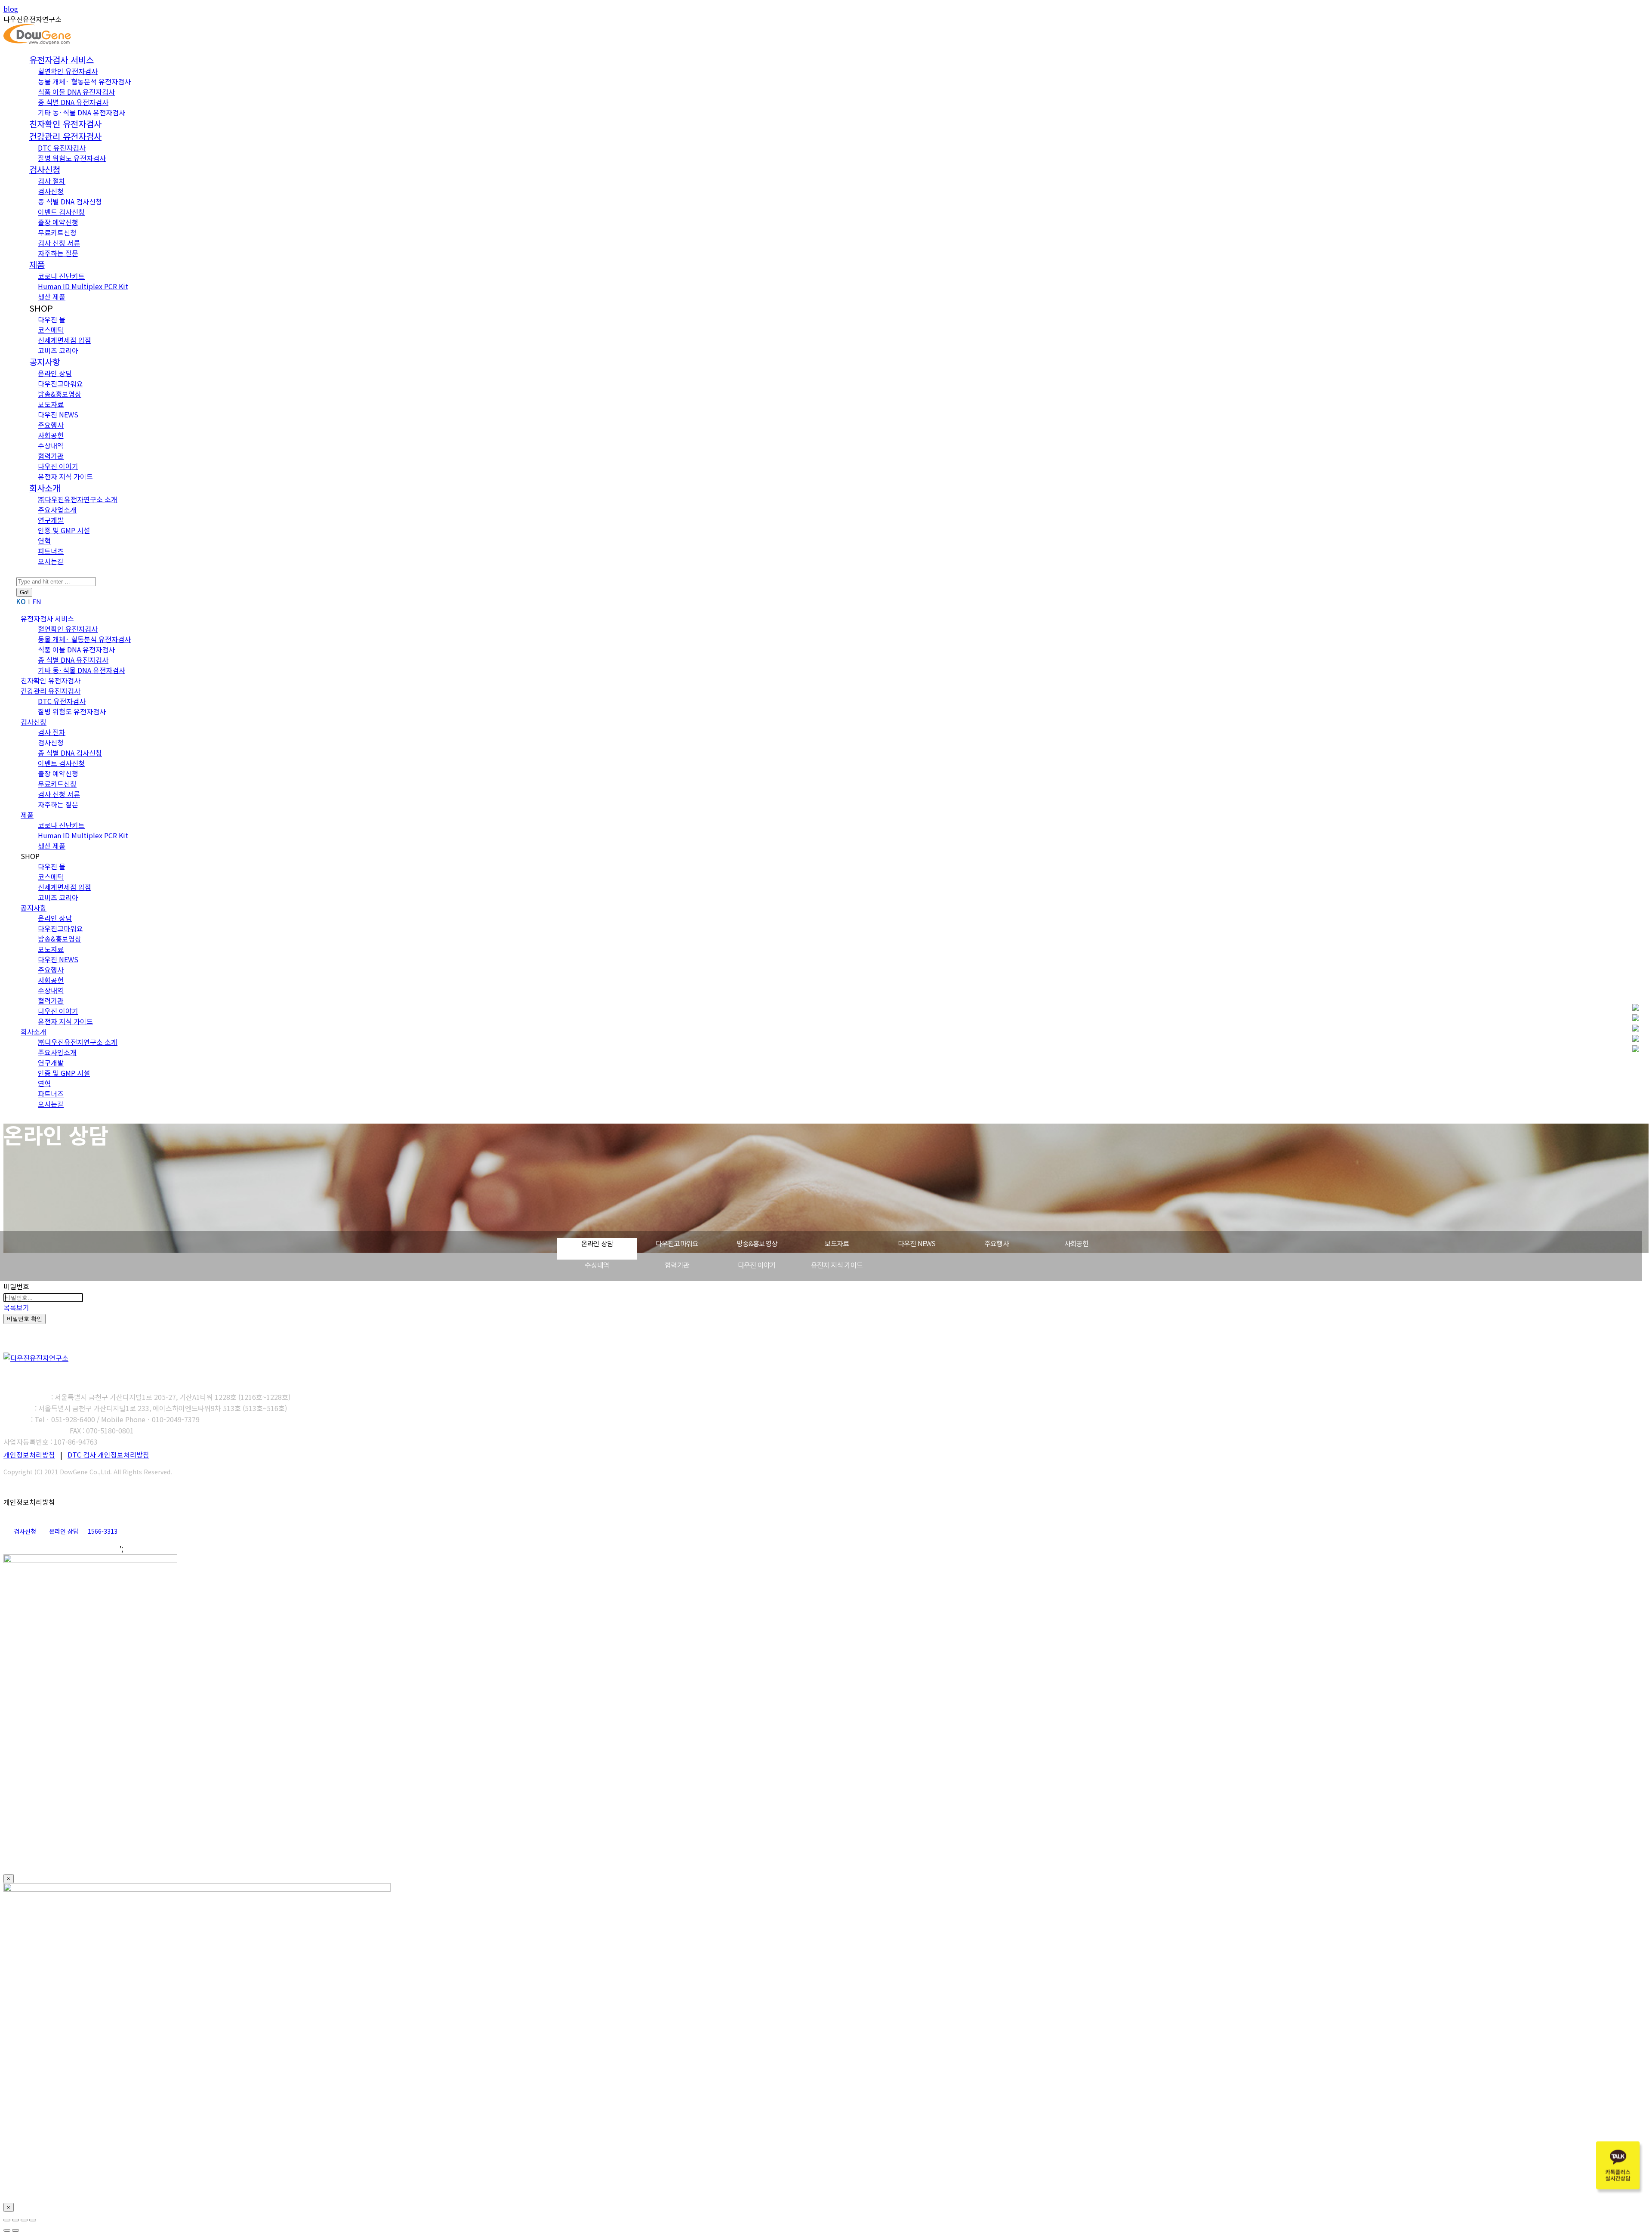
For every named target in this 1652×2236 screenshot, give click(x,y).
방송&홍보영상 (757, 1243)
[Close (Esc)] (7, 2220)
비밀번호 (16, 1286)
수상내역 (597, 1265)
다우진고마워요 (677, 1243)
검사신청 (25, 1531)
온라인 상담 (597, 1243)
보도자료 (837, 1243)
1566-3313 (103, 1531)
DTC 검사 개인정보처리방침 (108, 1455)
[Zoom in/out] (33, 2220)
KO (21, 601)
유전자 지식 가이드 (837, 1265)
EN (37, 601)
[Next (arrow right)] (15, 2230)
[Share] (15, 2220)
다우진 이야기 (757, 1265)
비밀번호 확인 (25, 1319)
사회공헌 (1077, 1243)
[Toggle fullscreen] (24, 2220)
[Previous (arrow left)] (7, 2230)
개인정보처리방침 (29, 1455)
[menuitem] (62, 60)
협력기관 (677, 1265)
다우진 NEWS (917, 1243)
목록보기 (16, 1307)
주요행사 (997, 1243)
